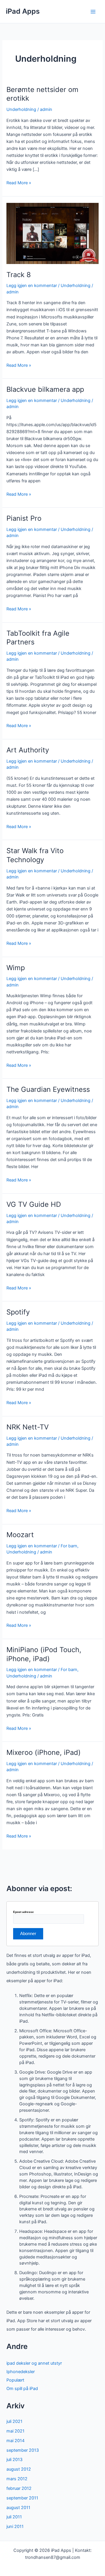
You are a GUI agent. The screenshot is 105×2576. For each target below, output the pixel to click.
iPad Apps (23, 11)
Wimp (16, 968)
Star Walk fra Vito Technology (35, 855)
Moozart (20, 1535)
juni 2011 (15, 2527)
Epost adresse (23, 1912)
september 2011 (22, 2498)
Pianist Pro (24, 518)
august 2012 (19, 2469)
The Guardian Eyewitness (48, 1089)
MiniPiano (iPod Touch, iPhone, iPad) (44, 1654)
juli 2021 (14, 2421)
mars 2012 (17, 2479)
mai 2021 (15, 2431)
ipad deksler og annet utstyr (34, 2363)
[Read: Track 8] (52, 233)
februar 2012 (19, 2488)
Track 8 (19, 275)
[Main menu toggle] (93, 12)
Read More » (19, 183)
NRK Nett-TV (28, 1427)
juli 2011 (14, 2517)
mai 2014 (15, 2441)
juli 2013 (14, 2460)
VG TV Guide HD (34, 1204)
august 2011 (18, 2508)
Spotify (18, 1312)
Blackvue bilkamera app (45, 389)
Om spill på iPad (22, 2389)
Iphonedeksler (21, 2372)
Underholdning (21, 109)
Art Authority (28, 750)
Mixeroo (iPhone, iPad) (44, 1752)
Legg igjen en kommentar (32, 286)
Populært (15, 2380)
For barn (69, 1546)
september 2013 (23, 2450)
